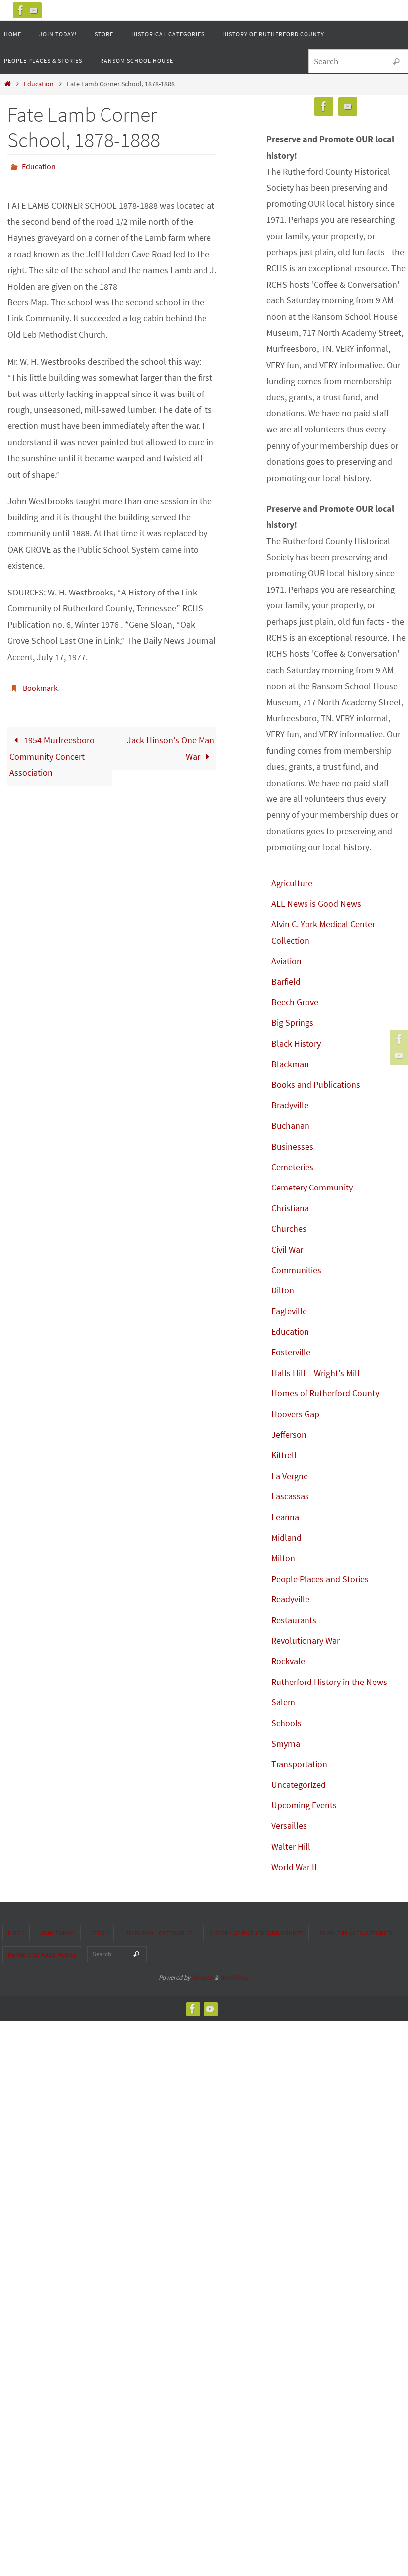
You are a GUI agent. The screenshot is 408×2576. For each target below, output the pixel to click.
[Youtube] (34, 10)
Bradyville (290, 1105)
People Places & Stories (356, 1933)
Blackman (290, 1064)
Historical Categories (158, 1933)
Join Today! (58, 1933)
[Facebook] (21, 10)
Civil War (287, 1249)
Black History (296, 1043)
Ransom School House (42, 1954)
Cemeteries (292, 1167)
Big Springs (292, 1023)
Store (100, 1933)
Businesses (292, 1146)
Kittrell (284, 1455)
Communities (296, 1270)
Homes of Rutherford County (325, 1393)
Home (16, 1933)
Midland (286, 1537)
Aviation (286, 961)
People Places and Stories (320, 1579)
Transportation (299, 1764)
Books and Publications (316, 1084)
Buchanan (290, 1126)
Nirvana (202, 1977)
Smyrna (286, 1743)
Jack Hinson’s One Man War (171, 743)
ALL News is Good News (316, 904)
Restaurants (294, 1620)
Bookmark (40, 684)
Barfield (286, 981)
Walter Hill (291, 1846)
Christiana (290, 1208)
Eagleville (289, 1311)
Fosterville (291, 1352)
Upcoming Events (304, 1805)
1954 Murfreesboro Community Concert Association (52, 751)
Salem (283, 1702)
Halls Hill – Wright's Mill (315, 1373)
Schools (286, 1723)
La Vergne (290, 1476)
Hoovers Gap (295, 1414)
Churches (289, 1229)
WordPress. (235, 1977)
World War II (294, 1867)
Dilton (283, 1290)
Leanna (285, 1517)
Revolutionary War (306, 1640)
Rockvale (288, 1661)
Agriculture (292, 883)
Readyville (290, 1599)
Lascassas (290, 1496)
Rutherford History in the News (329, 1682)
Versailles (289, 1826)
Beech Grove (295, 1002)
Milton (283, 1558)
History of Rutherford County (256, 1933)
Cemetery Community (312, 1187)
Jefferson (289, 1435)
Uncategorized (299, 1785)
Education (39, 84)
